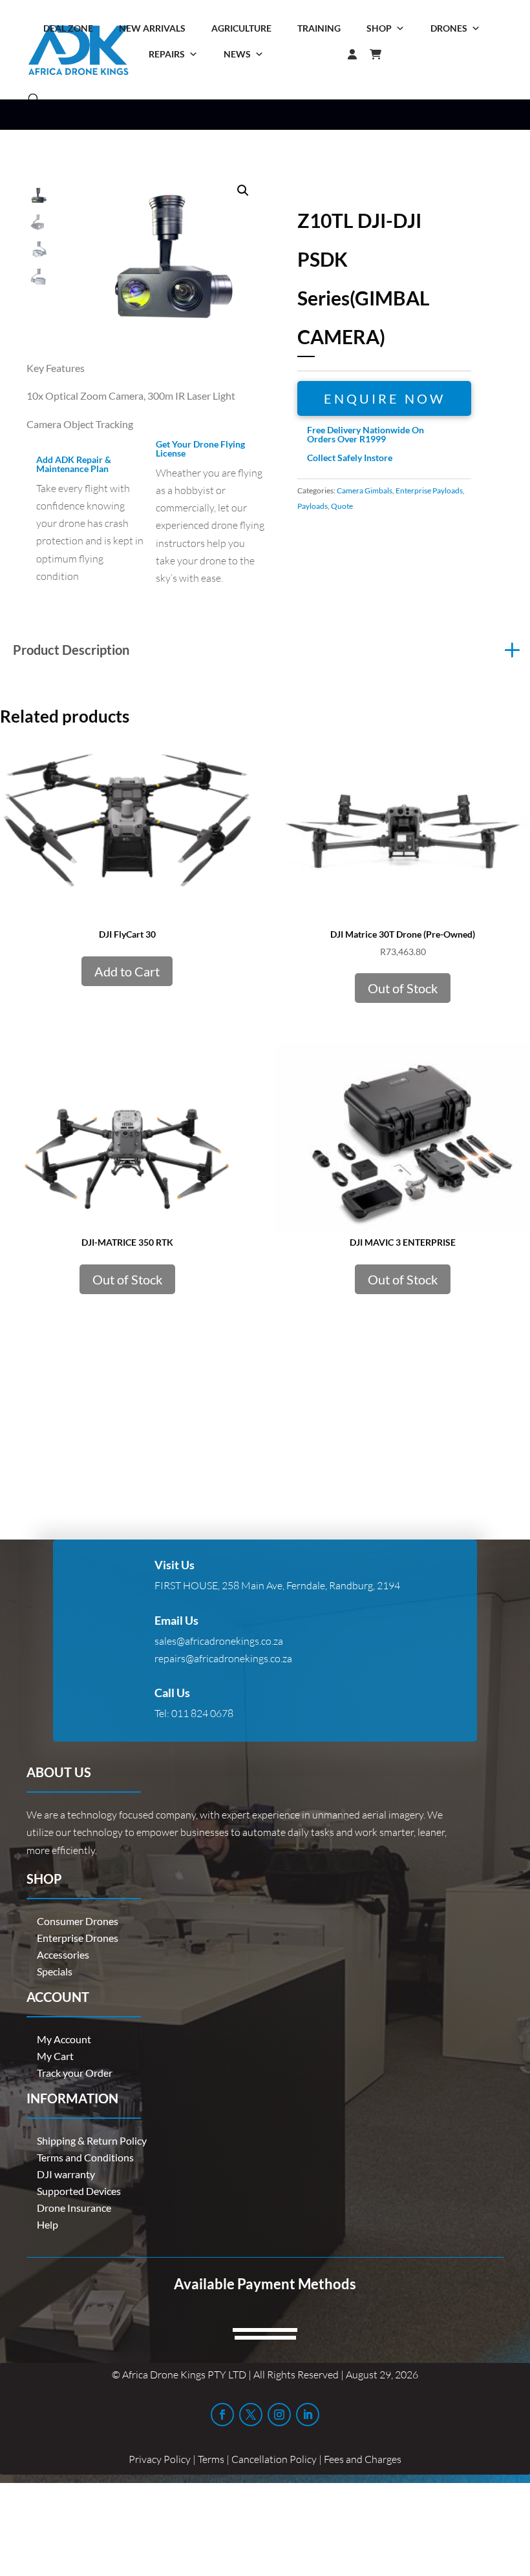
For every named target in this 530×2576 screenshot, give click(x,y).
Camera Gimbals (365, 490)
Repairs (167, 54)
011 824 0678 (202, 1713)
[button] (243, 191)
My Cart (55, 2056)
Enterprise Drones (78, 1938)
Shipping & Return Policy (92, 2140)
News (237, 54)
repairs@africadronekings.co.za (223, 1658)
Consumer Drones (78, 1921)
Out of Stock (403, 988)
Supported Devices (79, 2191)
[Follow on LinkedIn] (308, 2415)
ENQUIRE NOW (385, 398)
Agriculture (241, 28)
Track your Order (75, 2073)
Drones (449, 28)
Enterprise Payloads (429, 490)
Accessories (63, 1954)
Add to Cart (127, 971)
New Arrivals (152, 28)
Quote (342, 506)
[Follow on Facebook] (222, 2415)
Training (319, 28)
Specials (55, 1971)
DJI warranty (66, 2174)
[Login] (326, 54)
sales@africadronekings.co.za (219, 1641)
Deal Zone (68, 28)
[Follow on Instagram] (279, 2415)
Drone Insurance (74, 2208)
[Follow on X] (251, 2415)
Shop (379, 28)
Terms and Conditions (85, 2157)
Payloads (313, 506)
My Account (64, 2039)
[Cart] (382, 54)
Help (48, 2224)
